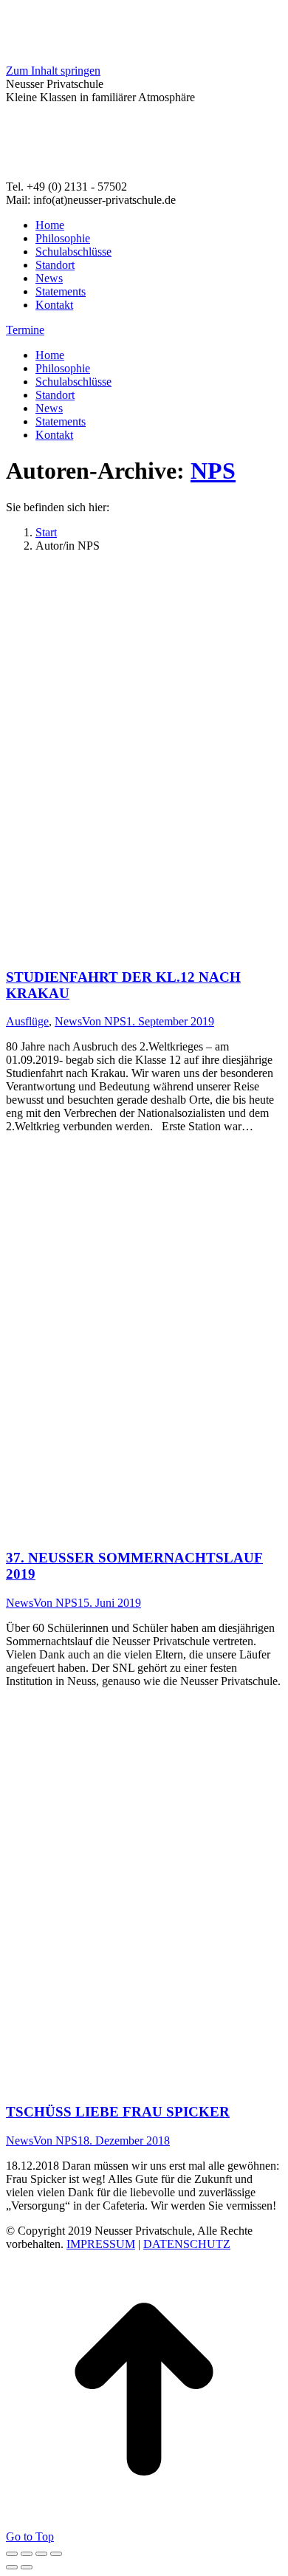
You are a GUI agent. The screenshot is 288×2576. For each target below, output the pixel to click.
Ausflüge (27, 1021)
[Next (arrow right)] (27, 2567)
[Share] (27, 2554)
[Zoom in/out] (56, 2554)
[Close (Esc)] (12, 2554)
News (68, 1021)
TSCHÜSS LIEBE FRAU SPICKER (118, 2112)
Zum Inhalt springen (53, 71)
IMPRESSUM (101, 2244)
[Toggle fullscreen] (41, 2554)
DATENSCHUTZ (187, 2244)
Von (104, 1021)
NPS (213, 471)
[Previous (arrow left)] (12, 2567)
